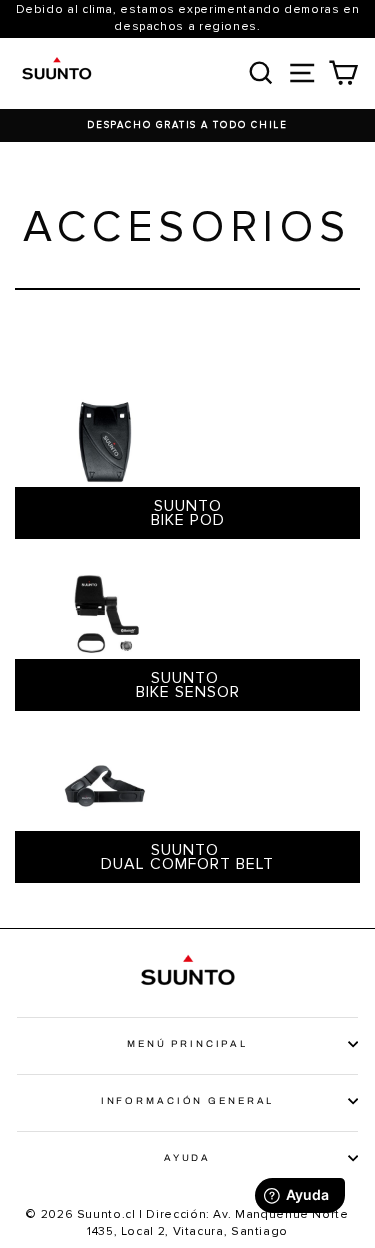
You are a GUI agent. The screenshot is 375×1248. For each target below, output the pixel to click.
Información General (188, 1101)
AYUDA (187, 1158)
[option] (187, 125)
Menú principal (187, 1044)
